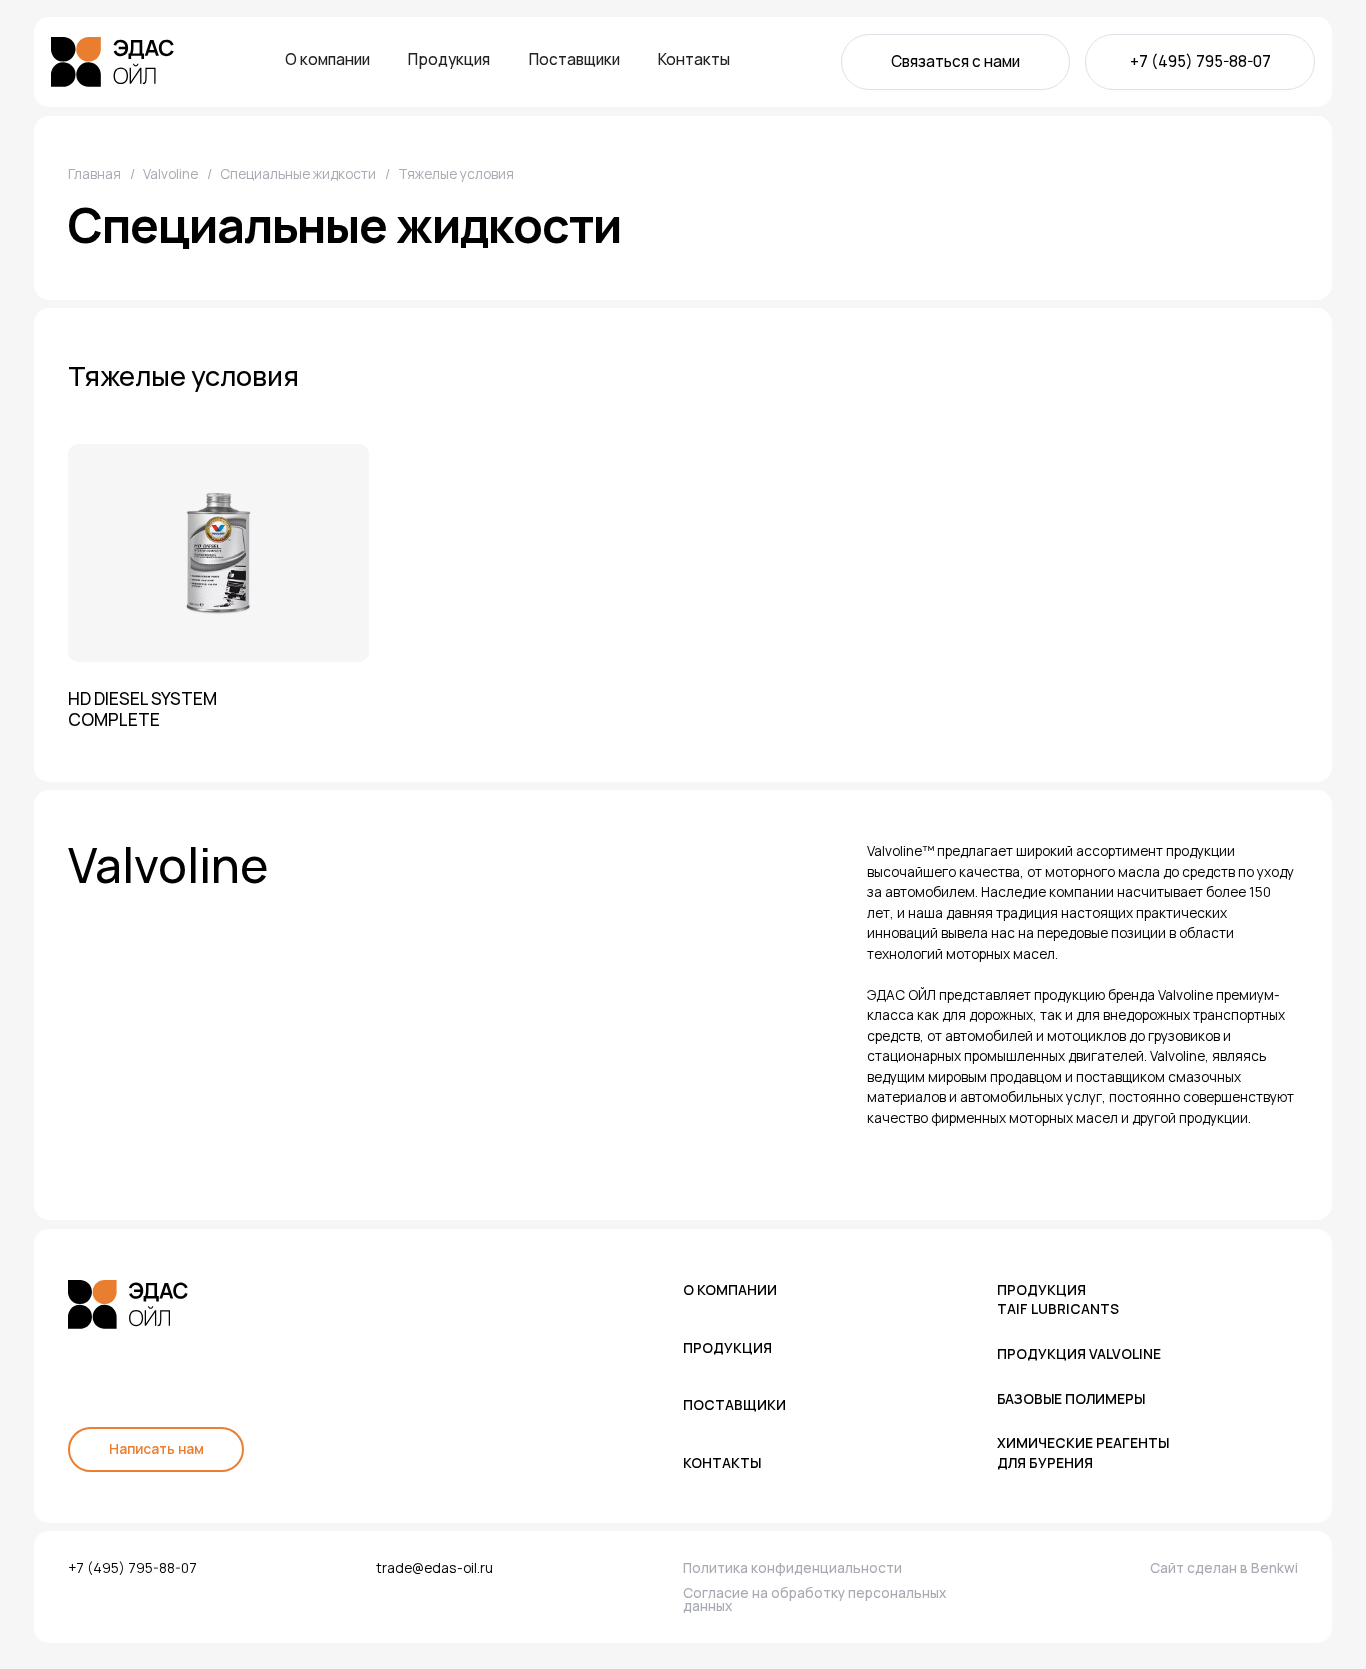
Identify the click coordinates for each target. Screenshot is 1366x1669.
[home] (112, 62)
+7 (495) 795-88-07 (1200, 61)
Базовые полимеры (1071, 1398)
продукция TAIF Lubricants (1058, 1299)
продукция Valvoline (1079, 1353)
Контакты (694, 59)
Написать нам (156, 1448)
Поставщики (574, 59)
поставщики (734, 1404)
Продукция (449, 59)
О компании (327, 59)
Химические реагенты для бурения (1083, 1452)
